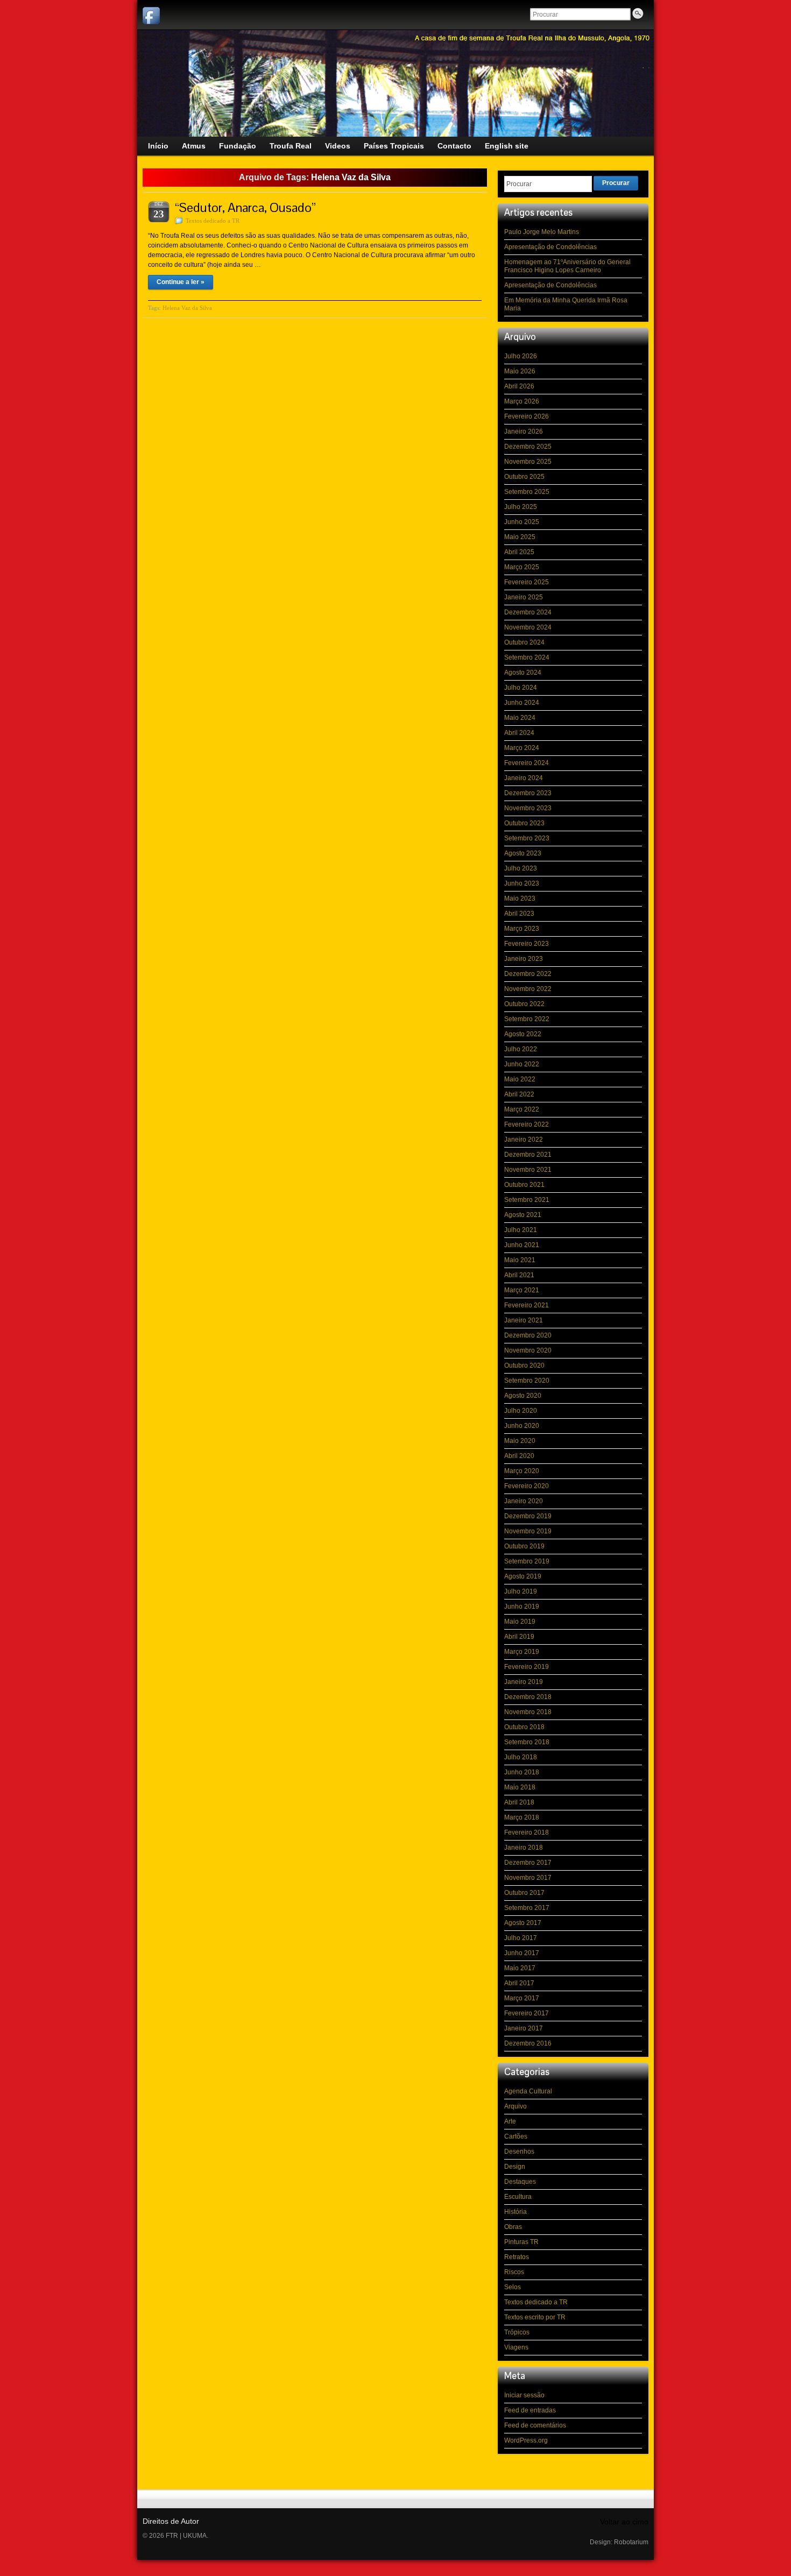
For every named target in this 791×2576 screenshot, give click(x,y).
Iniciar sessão (524, 2395)
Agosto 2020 (523, 1396)
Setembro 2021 (527, 1200)
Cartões (516, 2136)
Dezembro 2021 (528, 1155)
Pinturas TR (521, 2242)
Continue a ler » (181, 282)
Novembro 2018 (528, 1712)
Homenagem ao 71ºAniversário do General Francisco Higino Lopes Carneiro (567, 266)
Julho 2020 (521, 1411)
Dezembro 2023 (528, 793)
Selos (513, 2287)
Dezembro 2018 (528, 1697)
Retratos (517, 2257)
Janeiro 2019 (524, 1682)
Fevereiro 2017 (527, 2013)
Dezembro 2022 (528, 974)
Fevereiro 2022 (527, 1124)
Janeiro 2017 (524, 2028)
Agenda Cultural (528, 2091)
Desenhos (519, 2152)
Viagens (516, 2347)
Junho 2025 (522, 522)
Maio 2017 (520, 1968)
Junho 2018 (522, 1772)
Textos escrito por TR (535, 2317)
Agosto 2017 (523, 1923)
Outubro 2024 (524, 642)
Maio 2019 (520, 1622)
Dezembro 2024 (528, 612)
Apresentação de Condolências (550, 247)
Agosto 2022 (523, 1034)
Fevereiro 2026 (527, 416)
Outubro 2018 (524, 1727)
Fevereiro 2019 (527, 1667)
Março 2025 (522, 567)
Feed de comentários (535, 2425)
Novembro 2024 (528, 627)
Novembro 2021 (528, 1170)
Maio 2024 (520, 718)
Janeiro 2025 (524, 597)
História (515, 2212)
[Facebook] (151, 16)
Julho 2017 (521, 1938)
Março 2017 (522, 1998)
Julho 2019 (521, 1591)
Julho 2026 (521, 356)
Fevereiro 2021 (527, 1305)
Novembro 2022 (528, 989)
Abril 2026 (519, 386)
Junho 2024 (522, 703)
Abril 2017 (519, 1983)
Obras (513, 2227)
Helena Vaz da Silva (187, 308)
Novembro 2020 (528, 1350)
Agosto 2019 (523, 1576)
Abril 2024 (519, 733)
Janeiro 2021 (524, 1320)
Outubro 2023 (524, 823)
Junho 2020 (522, 1426)
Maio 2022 (520, 1079)
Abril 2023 (519, 914)
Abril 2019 (519, 1637)
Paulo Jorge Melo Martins (542, 232)
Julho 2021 (521, 1230)
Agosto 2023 (523, 853)
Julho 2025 (521, 507)
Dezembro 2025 (528, 447)
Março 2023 (522, 929)
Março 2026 (522, 401)
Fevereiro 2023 (527, 944)
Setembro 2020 (527, 1381)
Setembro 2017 (527, 1908)
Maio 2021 (520, 1260)
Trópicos (517, 2332)
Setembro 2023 (527, 838)
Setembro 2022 (527, 1019)
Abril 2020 (519, 1456)
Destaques (520, 2182)
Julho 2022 (521, 1049)
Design (515, 2167)
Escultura (518, 2197)
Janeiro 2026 (524, 431)
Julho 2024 (521, 688)
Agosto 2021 (523, 1215)
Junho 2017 (522, 1953)
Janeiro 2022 (524, 1140)
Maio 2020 (520, 1441)
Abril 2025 (519, 552)
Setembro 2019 (527, 1561)
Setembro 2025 (527, 492)
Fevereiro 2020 (527, 1486)
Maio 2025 (520, 537)
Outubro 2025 (524, 477)
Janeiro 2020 (524, 1501)
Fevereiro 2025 (527, 582)
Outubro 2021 (524, 1185)
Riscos (514, 2272)
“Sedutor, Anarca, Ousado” (245, 207)
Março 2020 (522, 1471)
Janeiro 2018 (524, 1848)
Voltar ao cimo (624, 2522)
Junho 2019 (522, 1607)
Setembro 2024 (527, 657)
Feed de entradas (530, 2410)
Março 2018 (522, 1817)
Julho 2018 (521, 1757)
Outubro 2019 (524, 1546)
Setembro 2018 (527, 1742)
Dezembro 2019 (528, 1516)
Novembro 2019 (528, 1531)
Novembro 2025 (528, 462)
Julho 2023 (521, 868)
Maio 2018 (520, 1787)
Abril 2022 (519, 1094)
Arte (510, 2121)
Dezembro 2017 (528, 1863)
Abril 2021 (519, 1275)
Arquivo (515, 2106)
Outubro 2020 (524, 1365)
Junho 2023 (522, 883)
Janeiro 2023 (524, 959)
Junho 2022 (522, 1064)
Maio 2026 (520, 371)
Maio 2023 (520, 898)
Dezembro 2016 (528, 2043)
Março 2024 (522, 748)
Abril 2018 (519, 1802)
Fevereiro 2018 (527, 1832)
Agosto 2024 (523, 673)
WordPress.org (526, 2440)
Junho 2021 (522, 1245)
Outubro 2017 (524, 1893)
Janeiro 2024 (524, 778)
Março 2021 (522, 1290)
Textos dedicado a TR (213, 221)
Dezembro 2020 (528, 1335)
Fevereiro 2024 (527, 763)
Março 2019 (522, 1652)
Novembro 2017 (528, 1878)
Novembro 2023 (528, 808)
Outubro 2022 (524, 1004)
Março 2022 (522, 1109)
